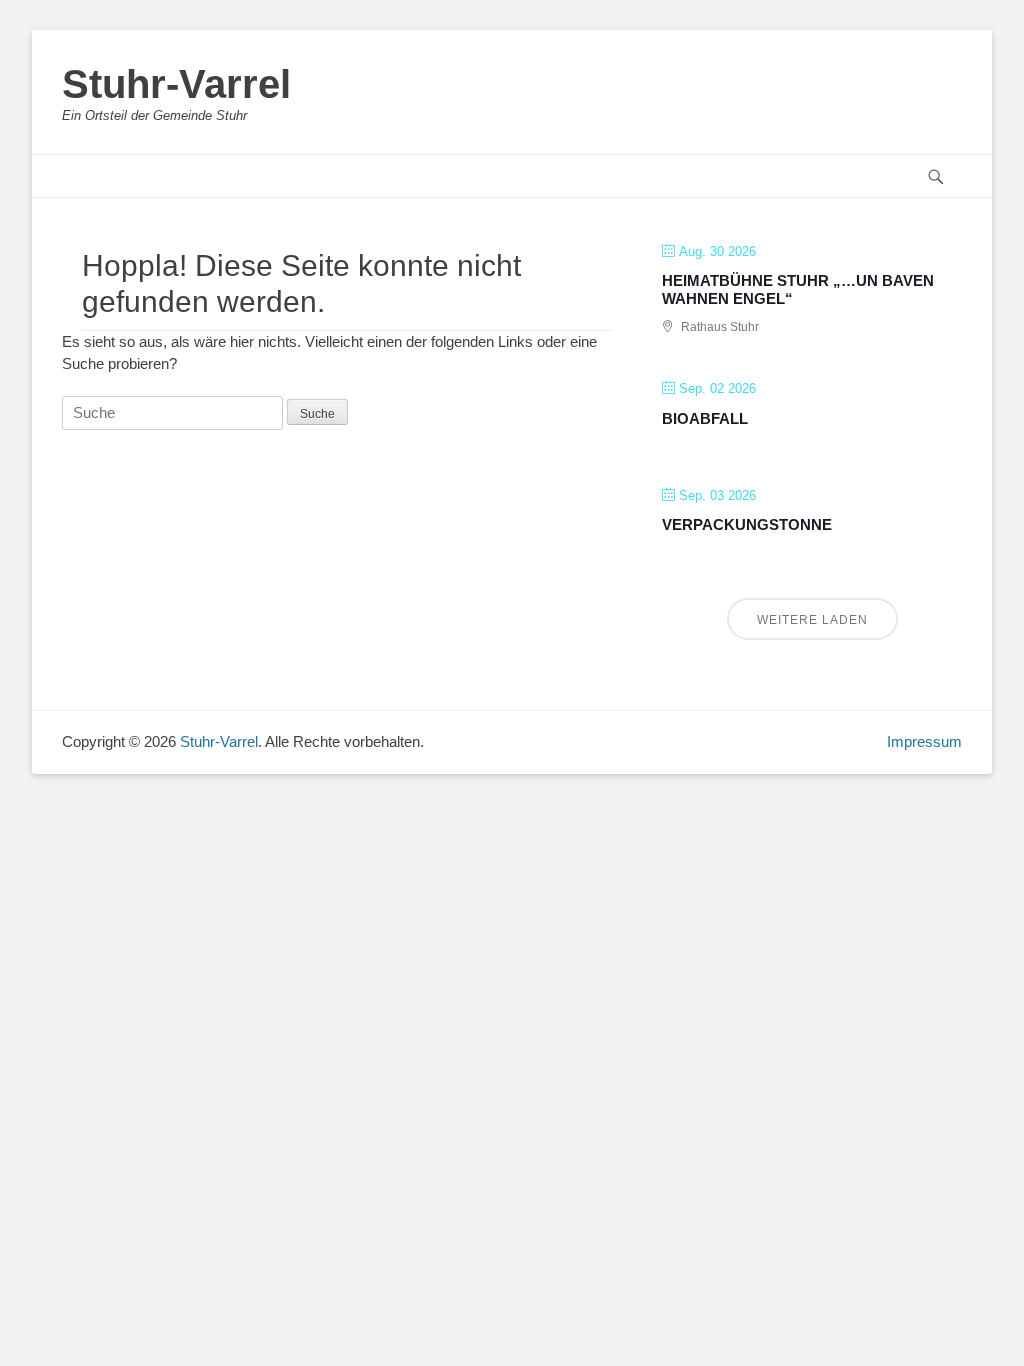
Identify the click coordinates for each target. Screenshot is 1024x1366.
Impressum (924, 741)
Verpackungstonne (747, 524)
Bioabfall (705, 418)
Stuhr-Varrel (176, 84)
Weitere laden (812, 620)
